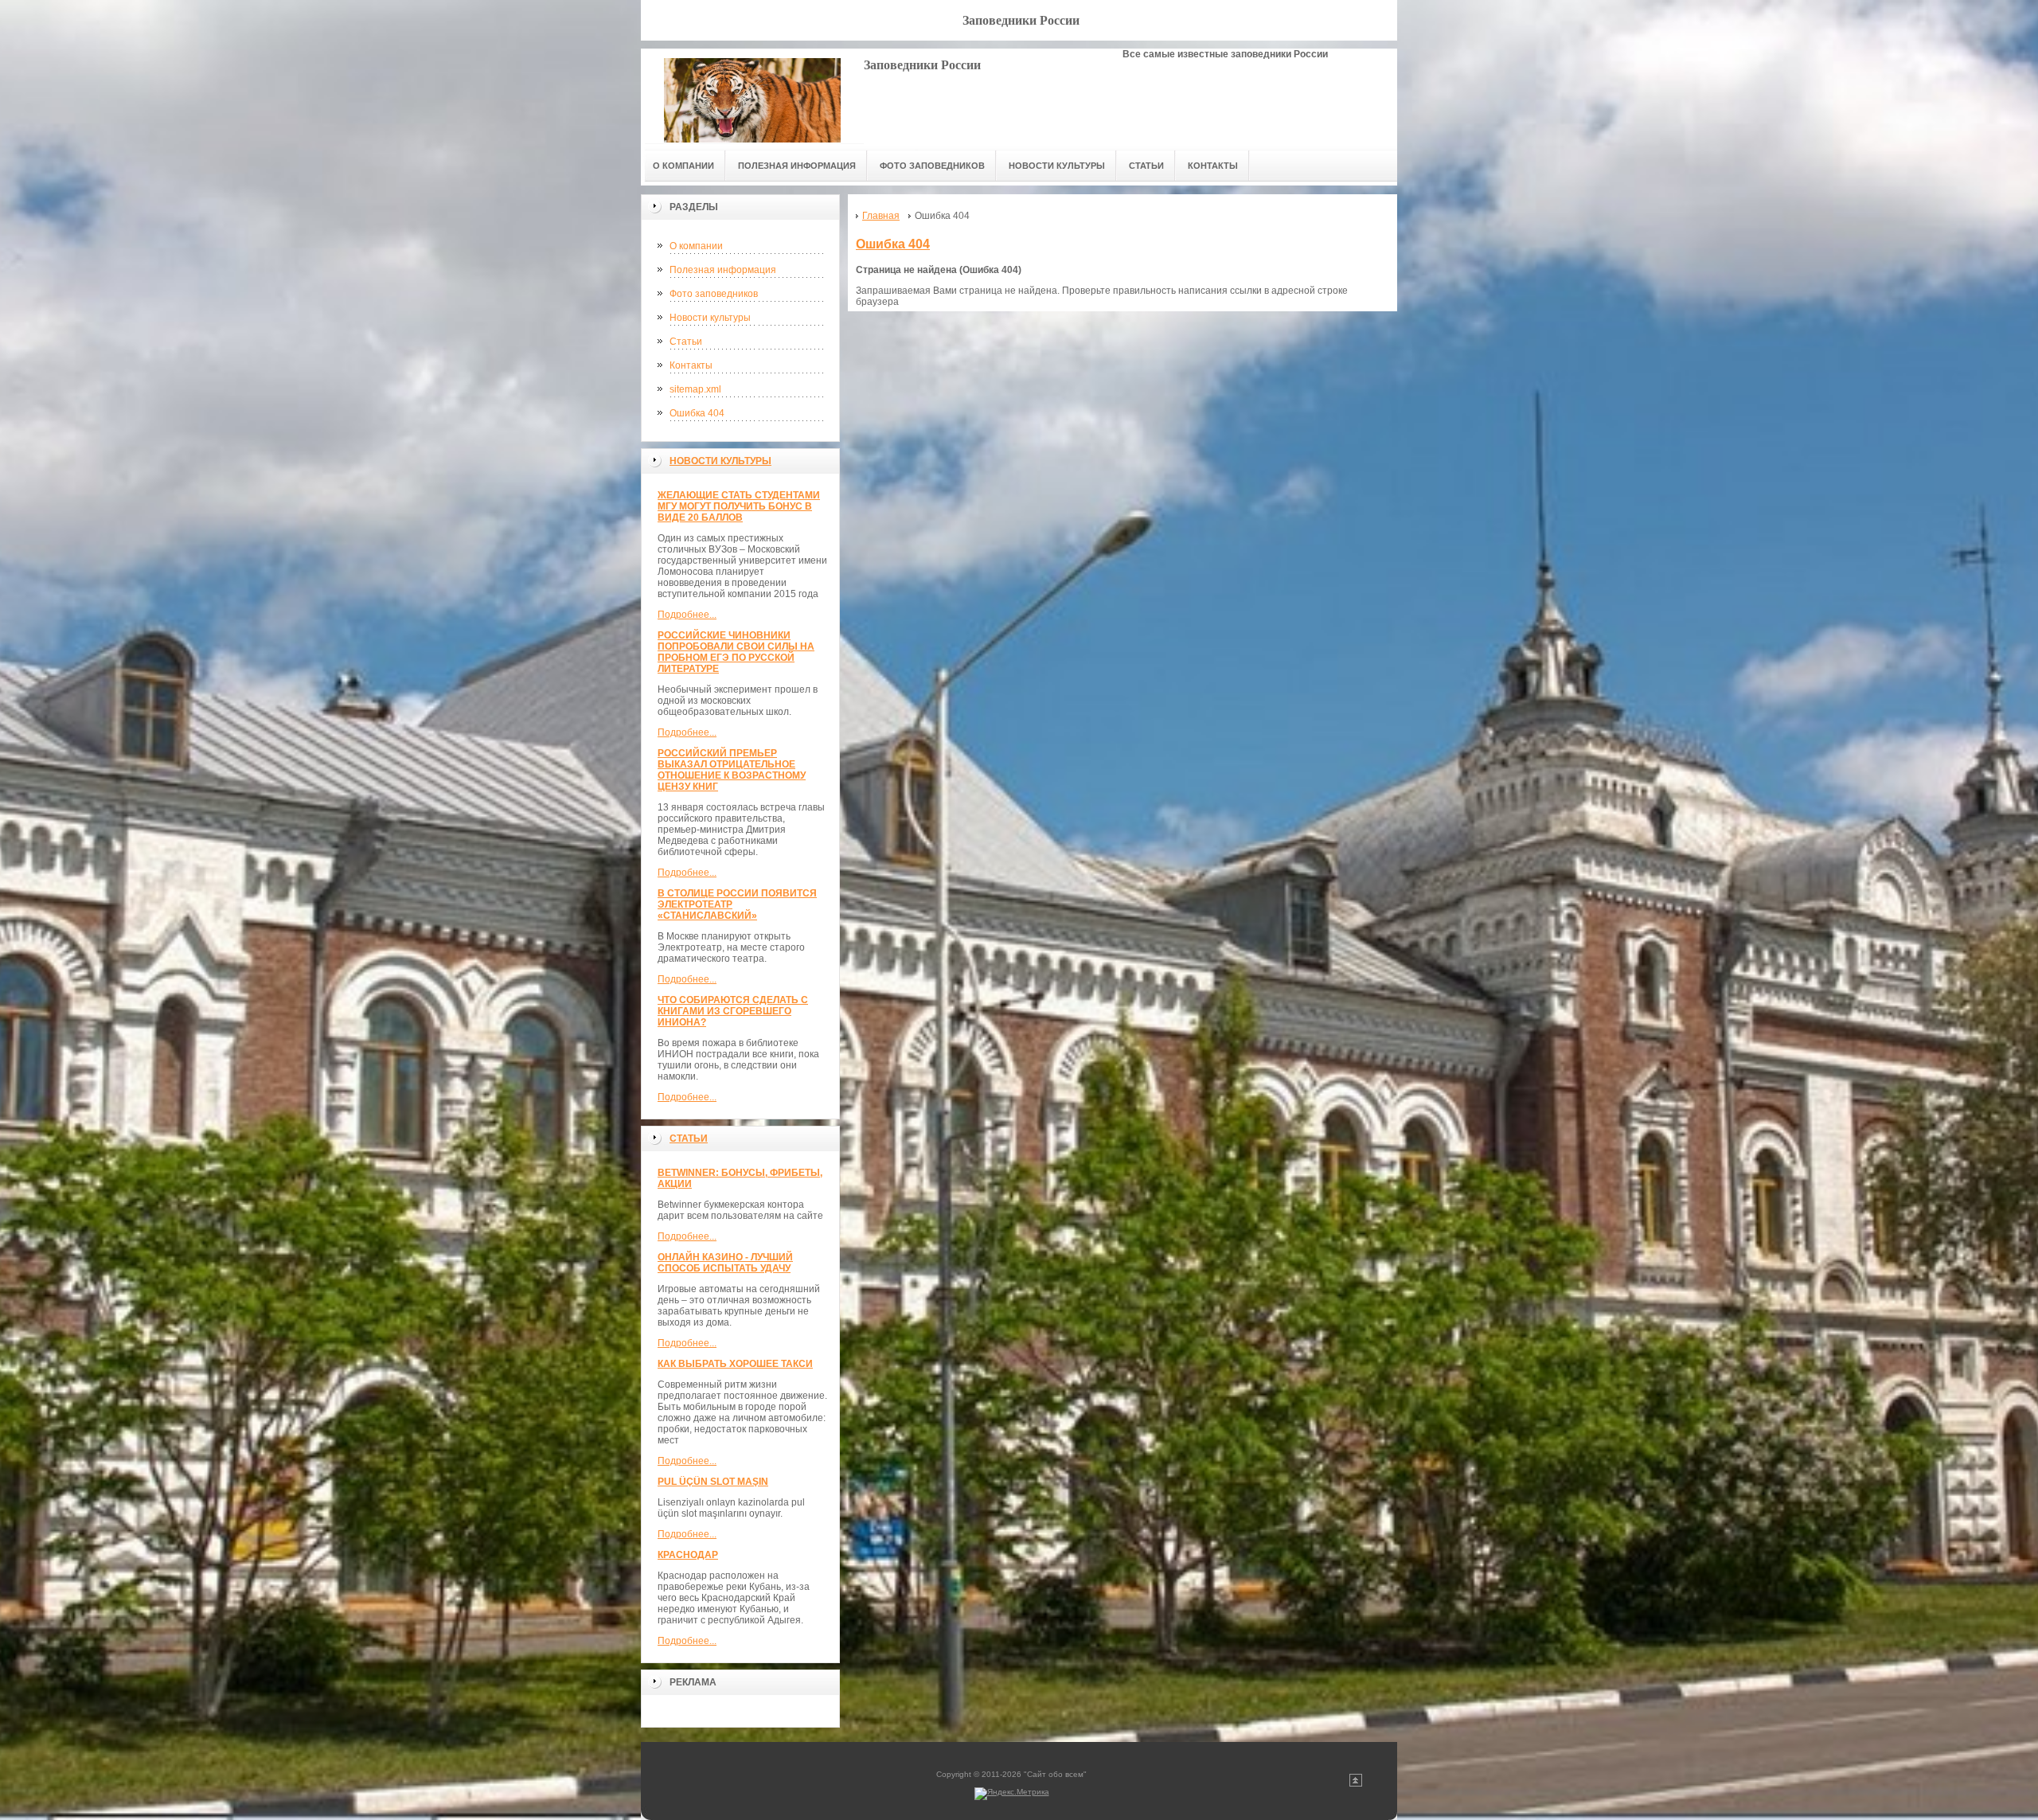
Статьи (686, 342)
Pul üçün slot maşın (713, 1482)
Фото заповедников (714, 294)
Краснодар (688, 1555)
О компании (696, 246)
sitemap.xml (695, 389)
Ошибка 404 (697, 413)
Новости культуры (710, 318)
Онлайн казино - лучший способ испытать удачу (725, 1263)
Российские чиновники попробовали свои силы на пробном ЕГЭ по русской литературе (736, 652)
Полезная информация (723, 270)
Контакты (691, 365)
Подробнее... (687, 615)
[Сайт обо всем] (752, 96)
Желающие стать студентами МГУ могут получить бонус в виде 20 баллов (739, 506)
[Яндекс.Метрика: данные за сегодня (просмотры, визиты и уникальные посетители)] (1012, 1794)
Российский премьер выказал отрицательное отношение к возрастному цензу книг (732, 770)
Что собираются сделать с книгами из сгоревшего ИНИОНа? (733, 1011)
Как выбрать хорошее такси (735, 1364)
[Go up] (1356, 1784)
